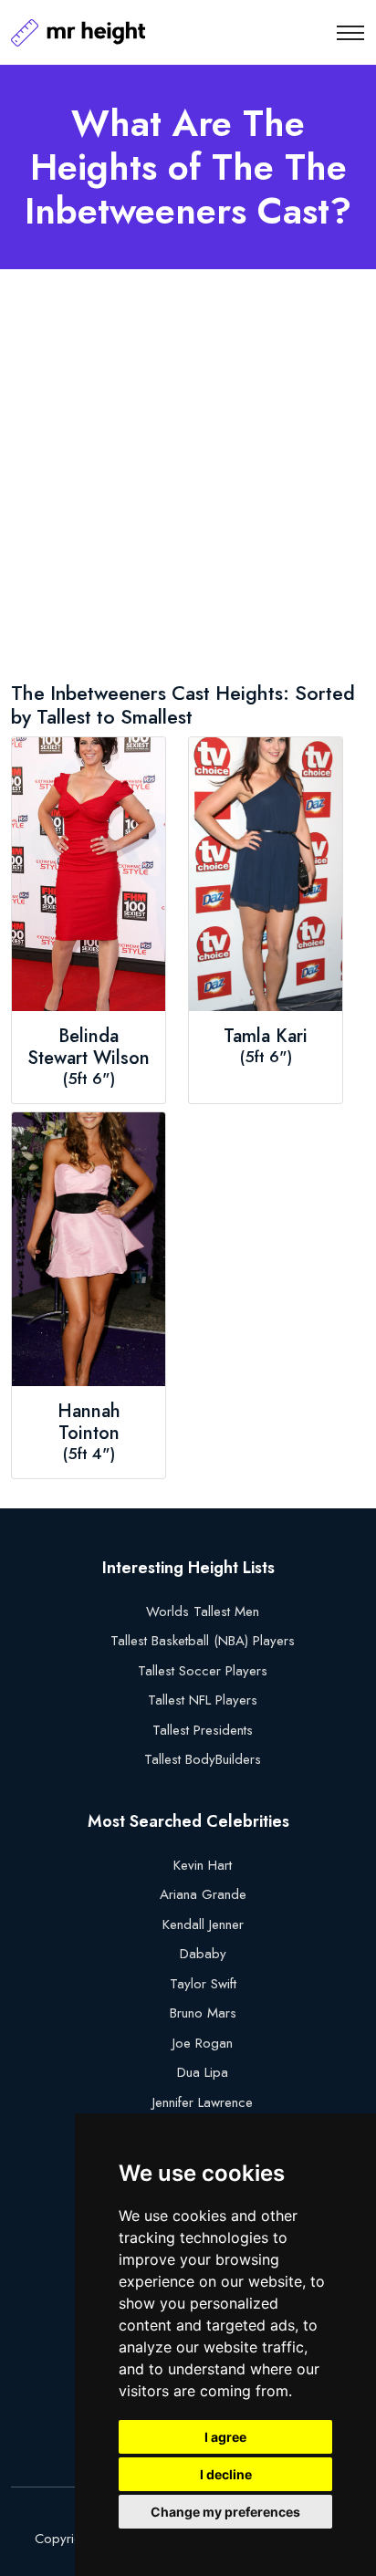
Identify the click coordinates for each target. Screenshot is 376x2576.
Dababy (203, 1954)
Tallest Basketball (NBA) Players (203, 1641)
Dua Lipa (203, 2072)
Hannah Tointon (89, 1423)
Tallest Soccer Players (203, 1671)
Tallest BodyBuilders (203, 1759)
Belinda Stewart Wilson (89, 1048)
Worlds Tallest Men (203, 1611)
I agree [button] (225, 2437)
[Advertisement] (188, 479)
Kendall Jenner (203, 1924)
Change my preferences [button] (225, 2512)
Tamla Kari (266, 1037)
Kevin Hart (203, 1865)
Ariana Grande (203, 1894)
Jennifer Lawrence (203, 2102)
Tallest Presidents (203, 1730)
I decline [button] (226, 2474)
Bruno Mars (203, 2013)
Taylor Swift (203, 1984)
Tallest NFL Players (203, 1700)
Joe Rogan (203, 2043)
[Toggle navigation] (350, 33)
